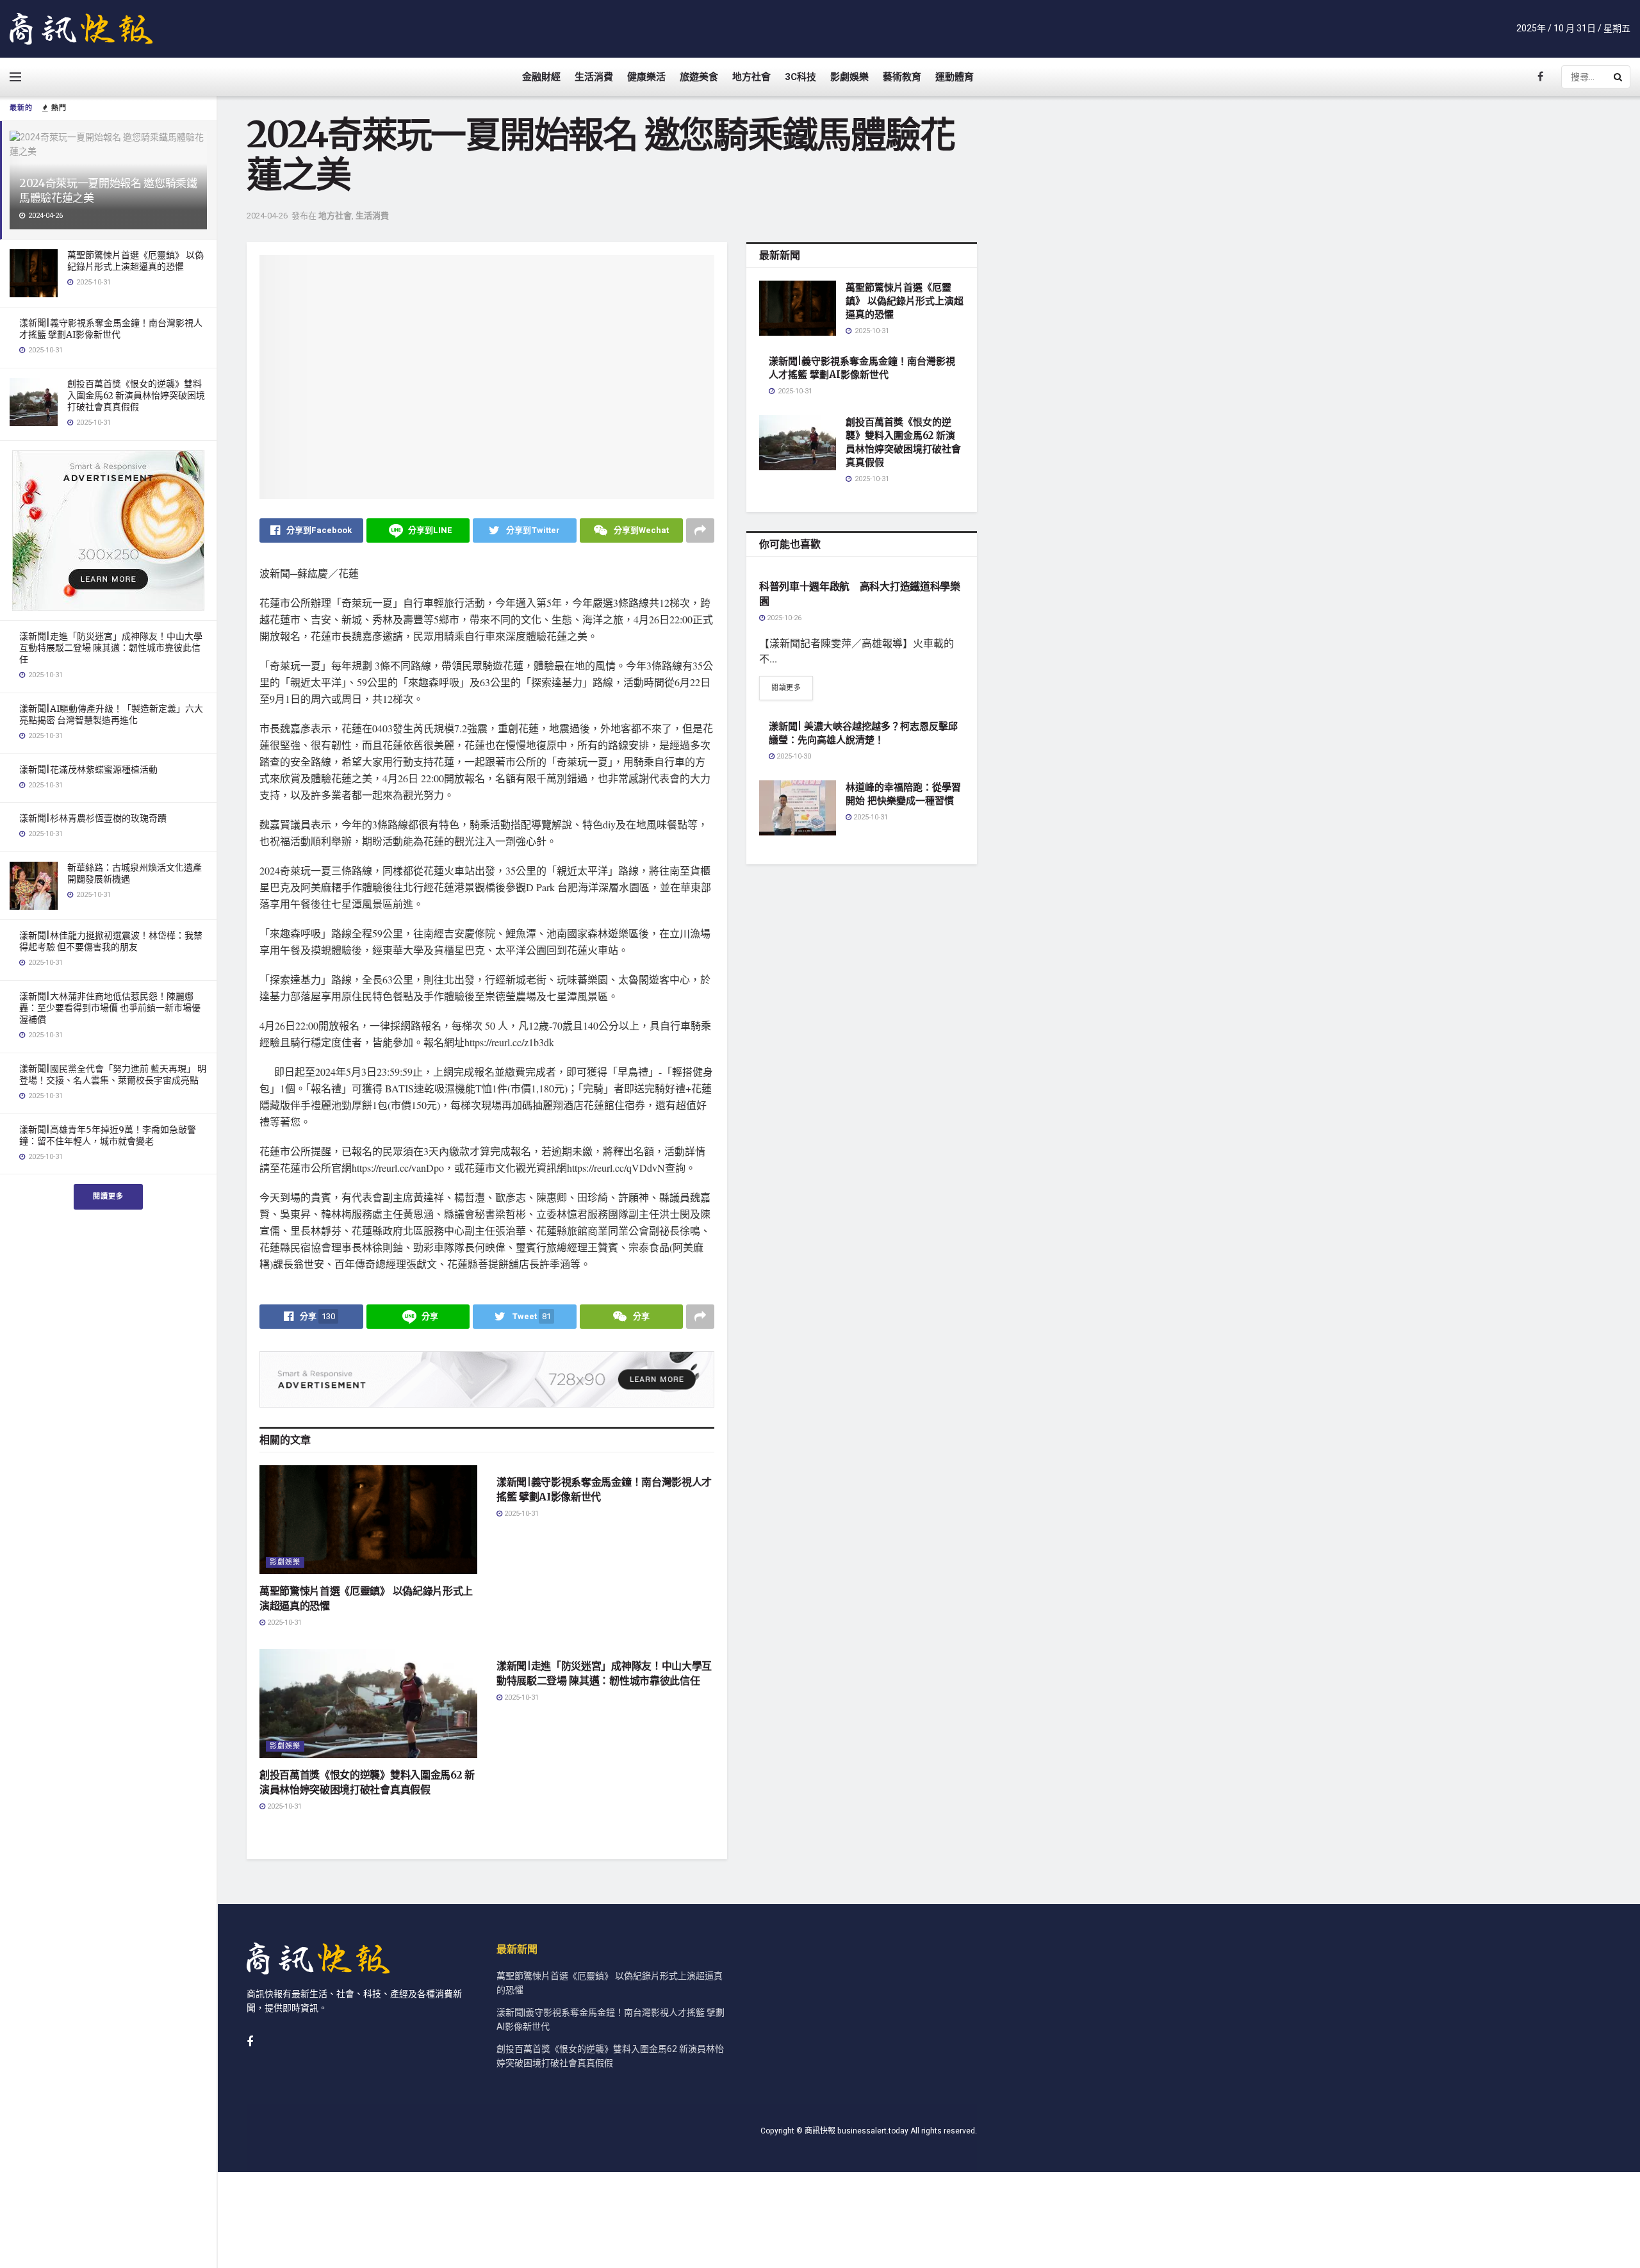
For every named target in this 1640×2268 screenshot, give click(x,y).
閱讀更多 (108, 1196)
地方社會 (751, 77)
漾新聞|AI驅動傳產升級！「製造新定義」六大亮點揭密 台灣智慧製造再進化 (111, 714)
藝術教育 (902, 77)
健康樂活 (646, 77)
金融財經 (541, 77)
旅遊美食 (699, 77)
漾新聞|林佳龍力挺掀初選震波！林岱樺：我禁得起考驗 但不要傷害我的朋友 (111, 941)
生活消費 (594, 77)
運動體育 (955, 77)
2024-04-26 (267, 216)
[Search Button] (1619, 77)
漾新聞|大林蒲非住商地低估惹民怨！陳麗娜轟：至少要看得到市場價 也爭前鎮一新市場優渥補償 (110, 1008)
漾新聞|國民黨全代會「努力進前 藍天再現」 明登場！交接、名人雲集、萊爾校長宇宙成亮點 (113, 1074)
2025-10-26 (783, 618)
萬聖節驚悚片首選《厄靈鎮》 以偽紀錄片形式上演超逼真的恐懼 (135, 261)
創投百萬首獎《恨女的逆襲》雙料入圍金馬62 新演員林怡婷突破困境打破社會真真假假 (136, 395)
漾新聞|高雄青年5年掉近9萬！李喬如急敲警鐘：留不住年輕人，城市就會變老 (108, 1135)
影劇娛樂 (849, 77)
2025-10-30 (793, 756)
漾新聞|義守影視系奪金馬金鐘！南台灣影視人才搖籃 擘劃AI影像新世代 (111, 329)
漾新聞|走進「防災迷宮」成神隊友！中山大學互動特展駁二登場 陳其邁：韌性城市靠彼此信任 (111, 648)
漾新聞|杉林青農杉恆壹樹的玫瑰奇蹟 (93, 818)
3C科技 (800, 77)
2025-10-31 (283, 1623)
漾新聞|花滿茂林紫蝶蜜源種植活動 (88, 769)
